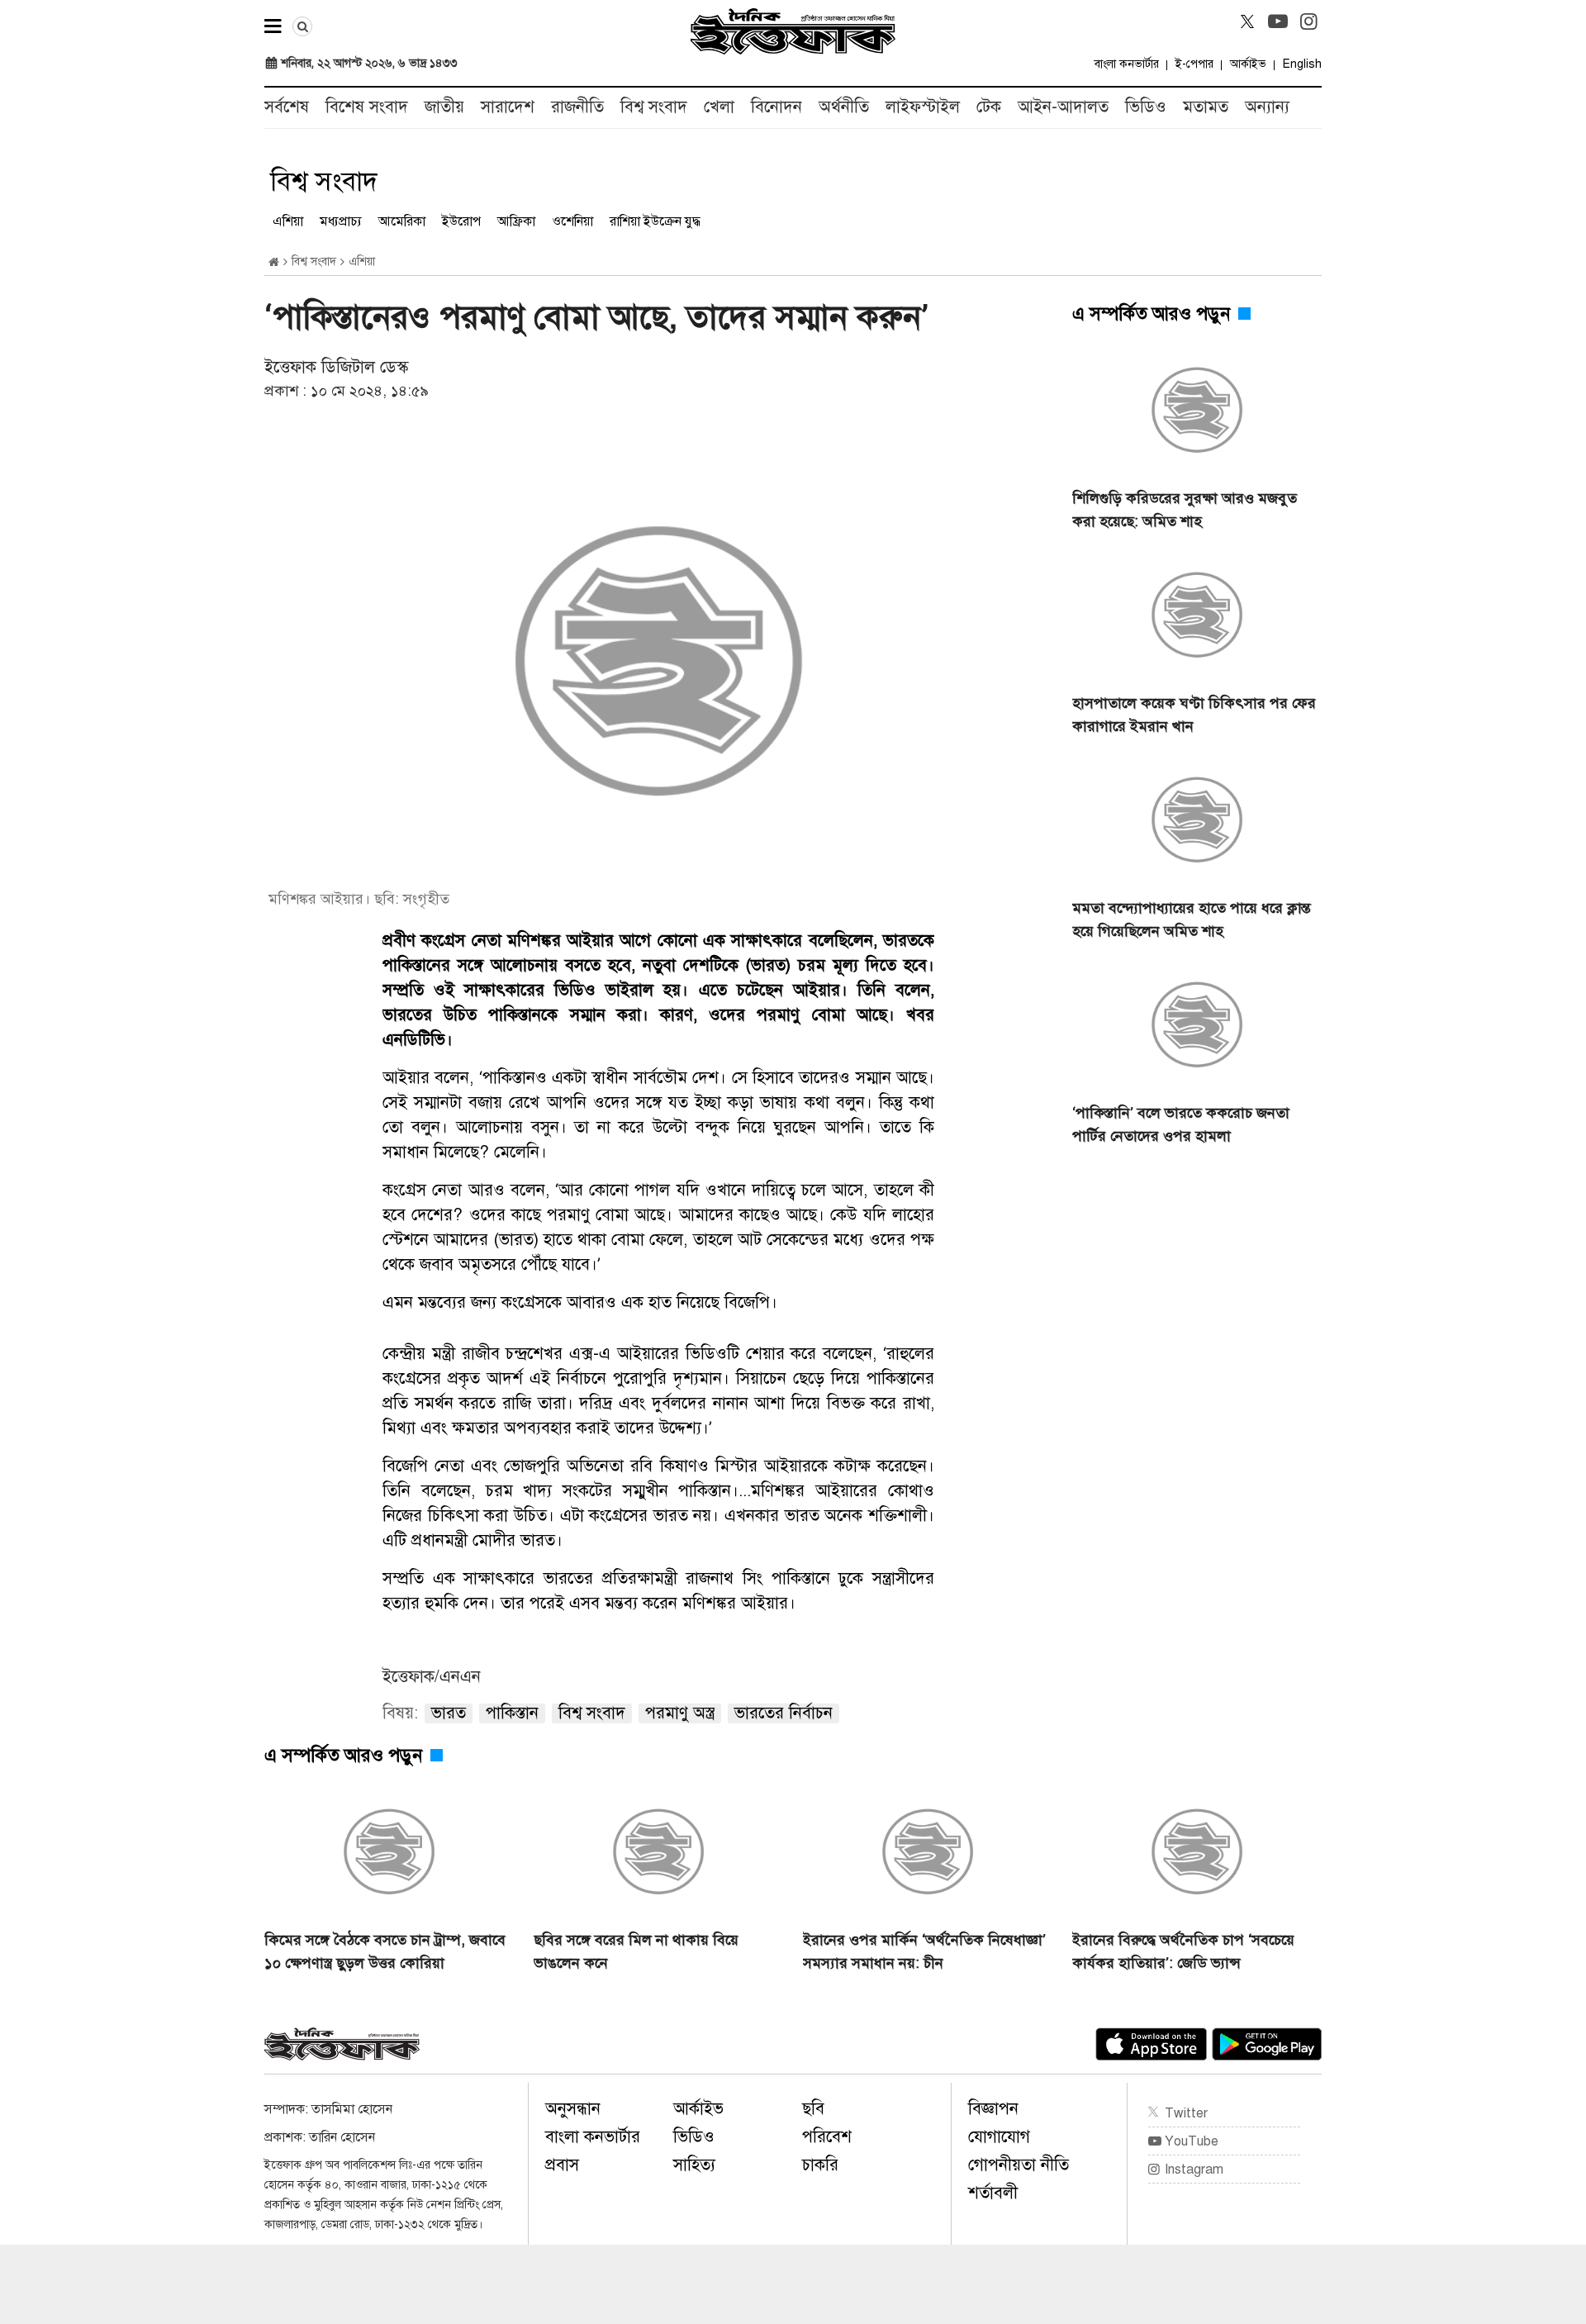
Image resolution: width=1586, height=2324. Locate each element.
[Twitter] (1247, 21)
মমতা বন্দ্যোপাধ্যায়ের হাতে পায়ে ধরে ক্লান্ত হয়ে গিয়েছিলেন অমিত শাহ (1192, 920)
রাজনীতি (577, 107)
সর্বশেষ (287, 107)
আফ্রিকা (516, 221)
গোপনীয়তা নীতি (1019, 2165)
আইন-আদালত (1063, 107)
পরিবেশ (827, 2137)
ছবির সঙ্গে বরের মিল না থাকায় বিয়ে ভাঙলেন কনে (636, 1951)
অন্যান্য (1267, 107)
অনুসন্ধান (573, 2109)
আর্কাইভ (1248, 64)
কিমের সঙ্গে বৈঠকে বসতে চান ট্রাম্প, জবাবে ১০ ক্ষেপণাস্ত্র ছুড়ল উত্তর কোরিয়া (385, 1951)
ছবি (813, 2109)
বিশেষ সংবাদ (367, 107)
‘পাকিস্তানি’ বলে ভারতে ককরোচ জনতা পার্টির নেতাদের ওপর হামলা (1181, 1124)
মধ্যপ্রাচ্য (341, 221)
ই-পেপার (1194, 64)
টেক (989, 107)
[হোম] (274, 262)
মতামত (1206, 107)
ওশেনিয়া (572, 221)
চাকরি (820, 2165)
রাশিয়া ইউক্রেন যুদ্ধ (655, 221)
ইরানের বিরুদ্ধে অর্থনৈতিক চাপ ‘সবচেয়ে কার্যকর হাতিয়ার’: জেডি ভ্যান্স (1183, 1951)
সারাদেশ (508, 107)
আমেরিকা (402, 221)
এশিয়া (288, 221)
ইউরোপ (461, 221)
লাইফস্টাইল (923, 107)
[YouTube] (1278, 21)
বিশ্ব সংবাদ (654, 107)
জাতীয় (444, 107)
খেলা (719, 107)
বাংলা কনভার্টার (1127, 64)
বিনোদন (776, 107)
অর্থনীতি (844, 107)
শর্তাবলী (993, 2193)
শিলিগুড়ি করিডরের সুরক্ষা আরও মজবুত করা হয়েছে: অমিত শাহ (1185, 510)
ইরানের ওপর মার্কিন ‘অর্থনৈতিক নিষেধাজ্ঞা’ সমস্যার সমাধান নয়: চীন (924, 1951)
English (1302, 64)
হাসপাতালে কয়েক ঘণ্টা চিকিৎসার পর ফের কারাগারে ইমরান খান (1194, 715)
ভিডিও (1146, 107)
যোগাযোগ (999, 2137)
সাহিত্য (694, 2165)
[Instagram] (1308, 21)
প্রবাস (562, 2165)
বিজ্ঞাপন (993, 2109)
